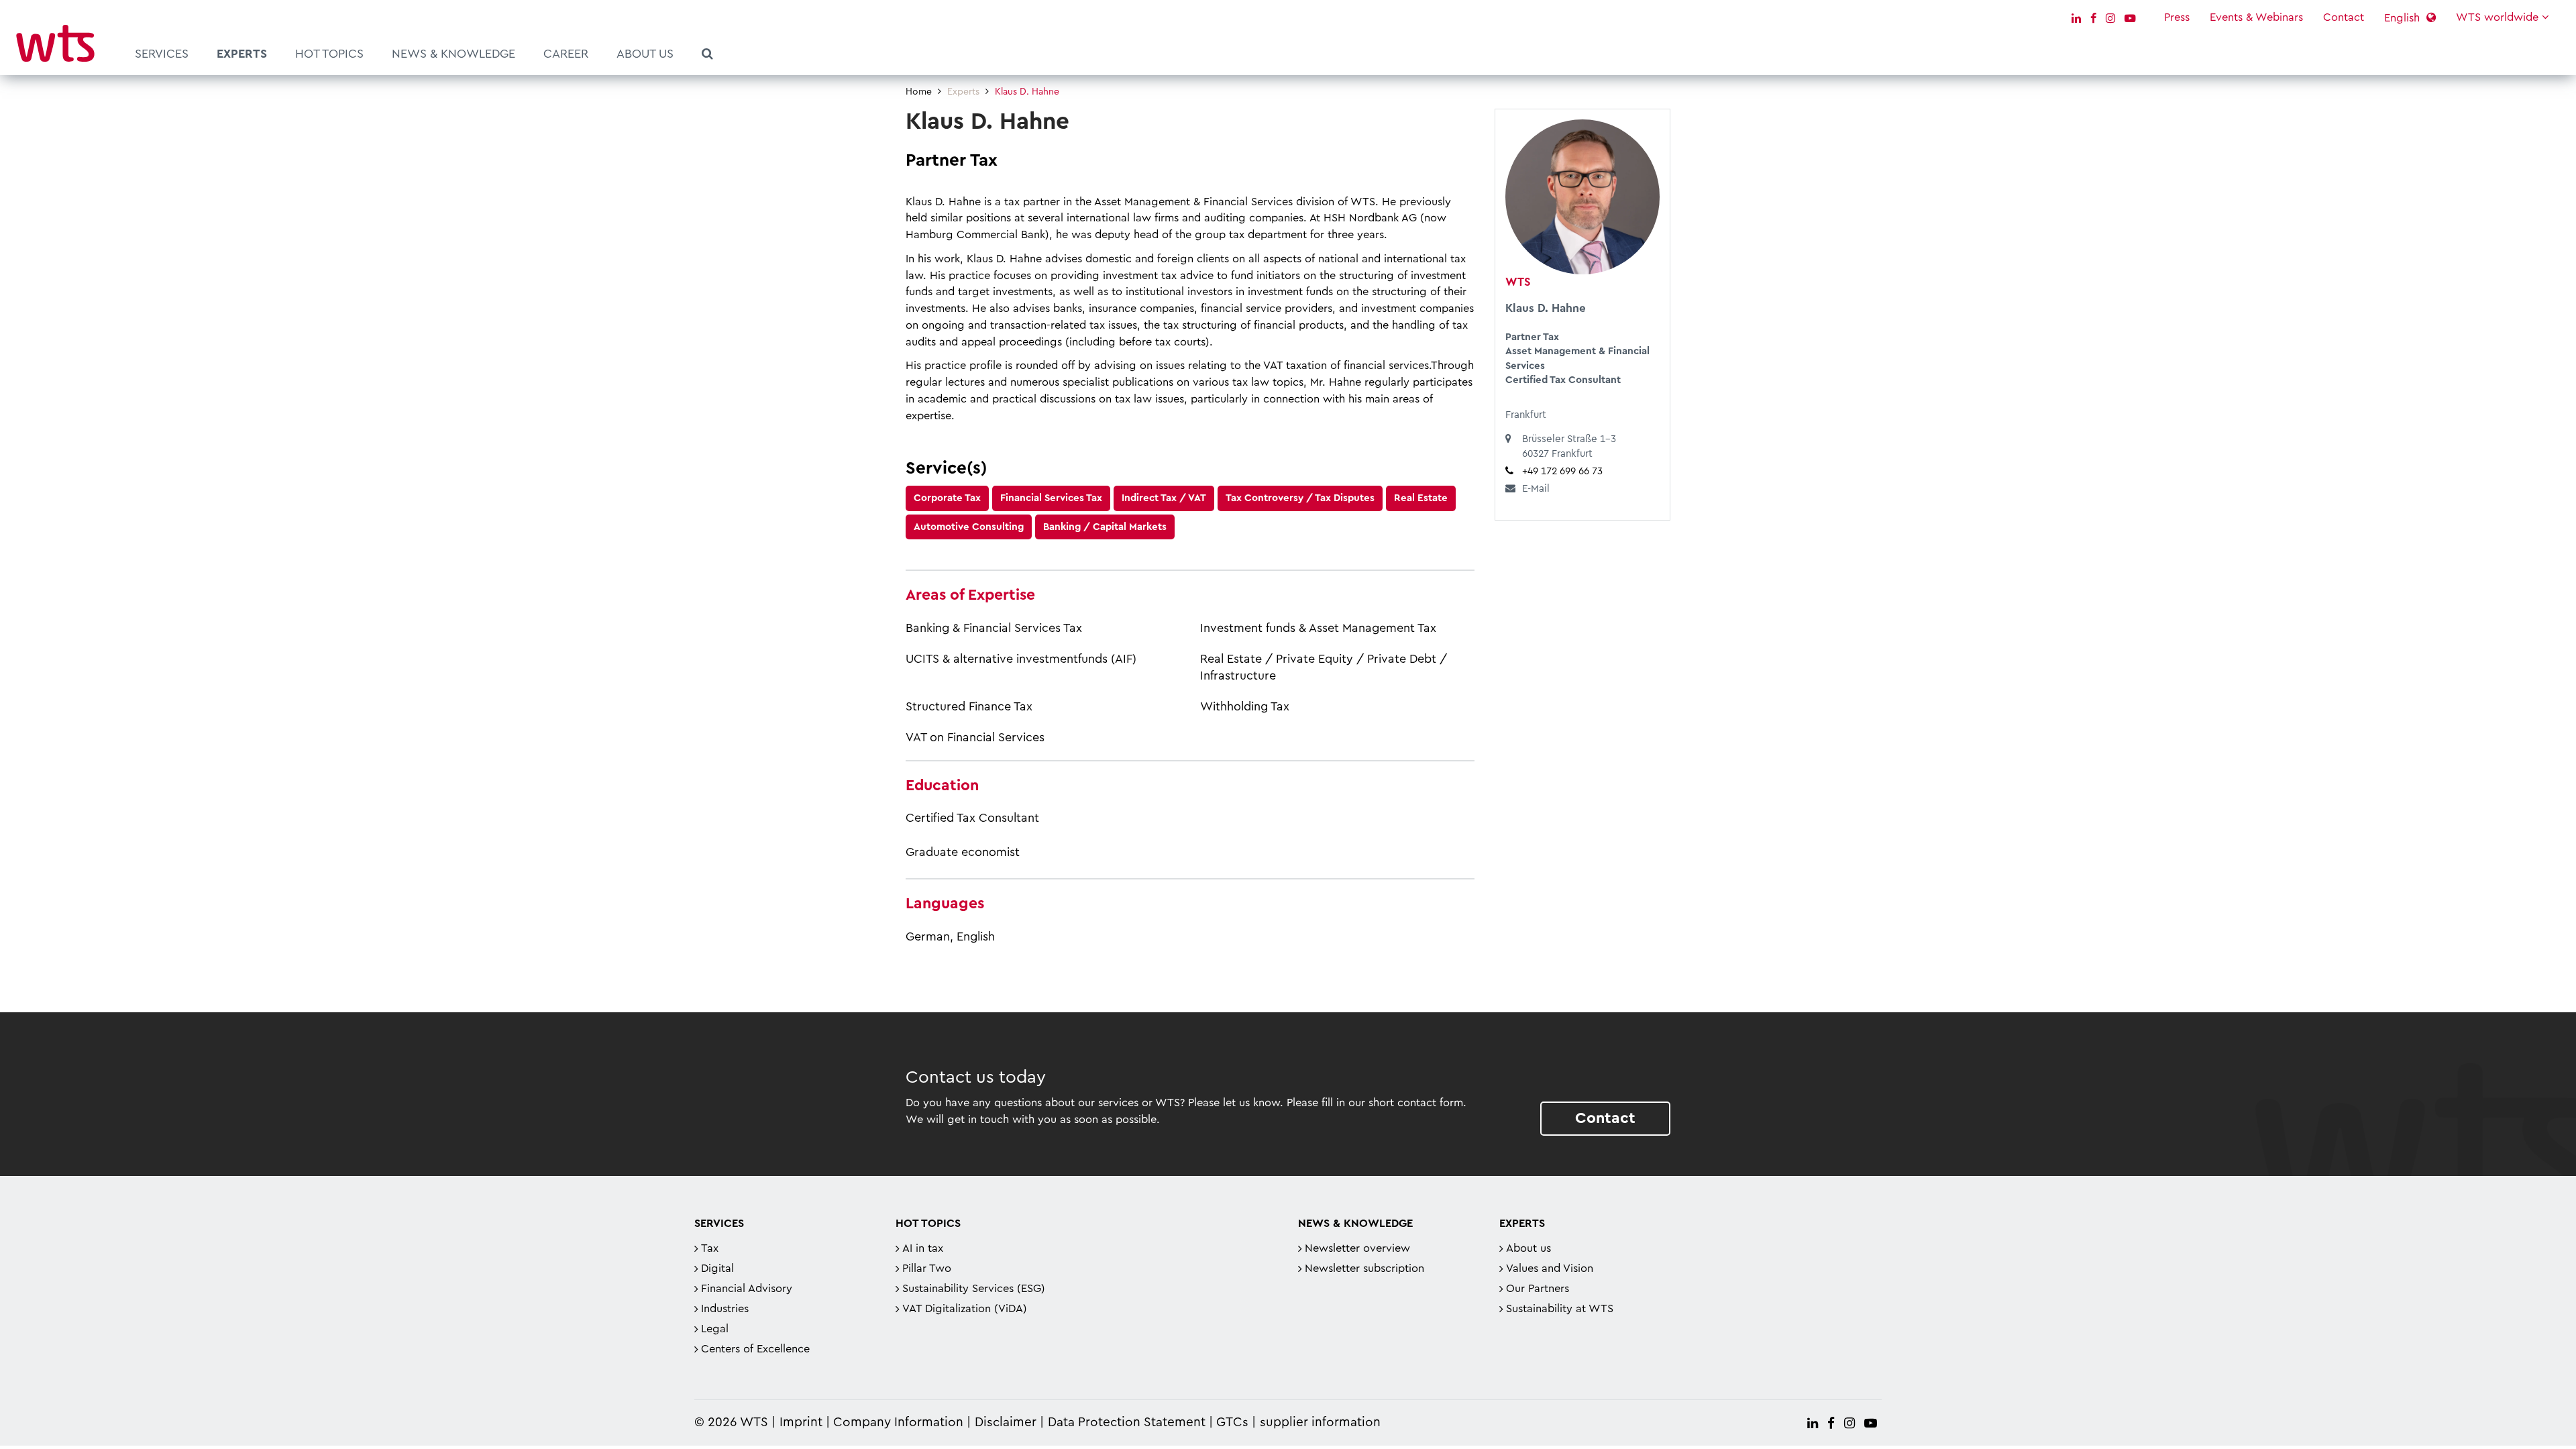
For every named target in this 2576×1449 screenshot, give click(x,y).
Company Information (898, 1423)
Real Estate (1421, 498)
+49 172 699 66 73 (1562, 471)
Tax (710, 1248)
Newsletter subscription (1364, 1269)
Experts (242, 54)
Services (162, 54)
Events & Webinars (2256, 17)
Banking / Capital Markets (1105, 527)
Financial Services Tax (1051, 498)
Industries (725, 1309)
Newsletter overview (1357, 1248)
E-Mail (1536, 489)
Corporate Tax (947, 498)
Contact (2344, 17)
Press (2177, 17)
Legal (715, 1329)
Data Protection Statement (1127, 1423)
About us (645, 54)
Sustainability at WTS (1560, 1309)
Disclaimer (1006, 1423)
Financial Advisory (747, 1289)
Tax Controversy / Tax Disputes (1300, 498)
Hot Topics (329, 54)
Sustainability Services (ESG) (974, 1289)
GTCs (1232, 1423)
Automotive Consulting (969, 527)
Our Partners (1538, 1289)
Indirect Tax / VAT (1164, 498)
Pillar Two (927, 1269)
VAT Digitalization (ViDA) (965, 1309)
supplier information (1320, 1423)
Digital (717, 1269)
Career (566, 54)
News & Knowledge (453, 54)
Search (707, 56)
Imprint (801, 1423)
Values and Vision (1550, 1269)
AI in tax (923, 1248)
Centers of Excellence (755, 1349)
